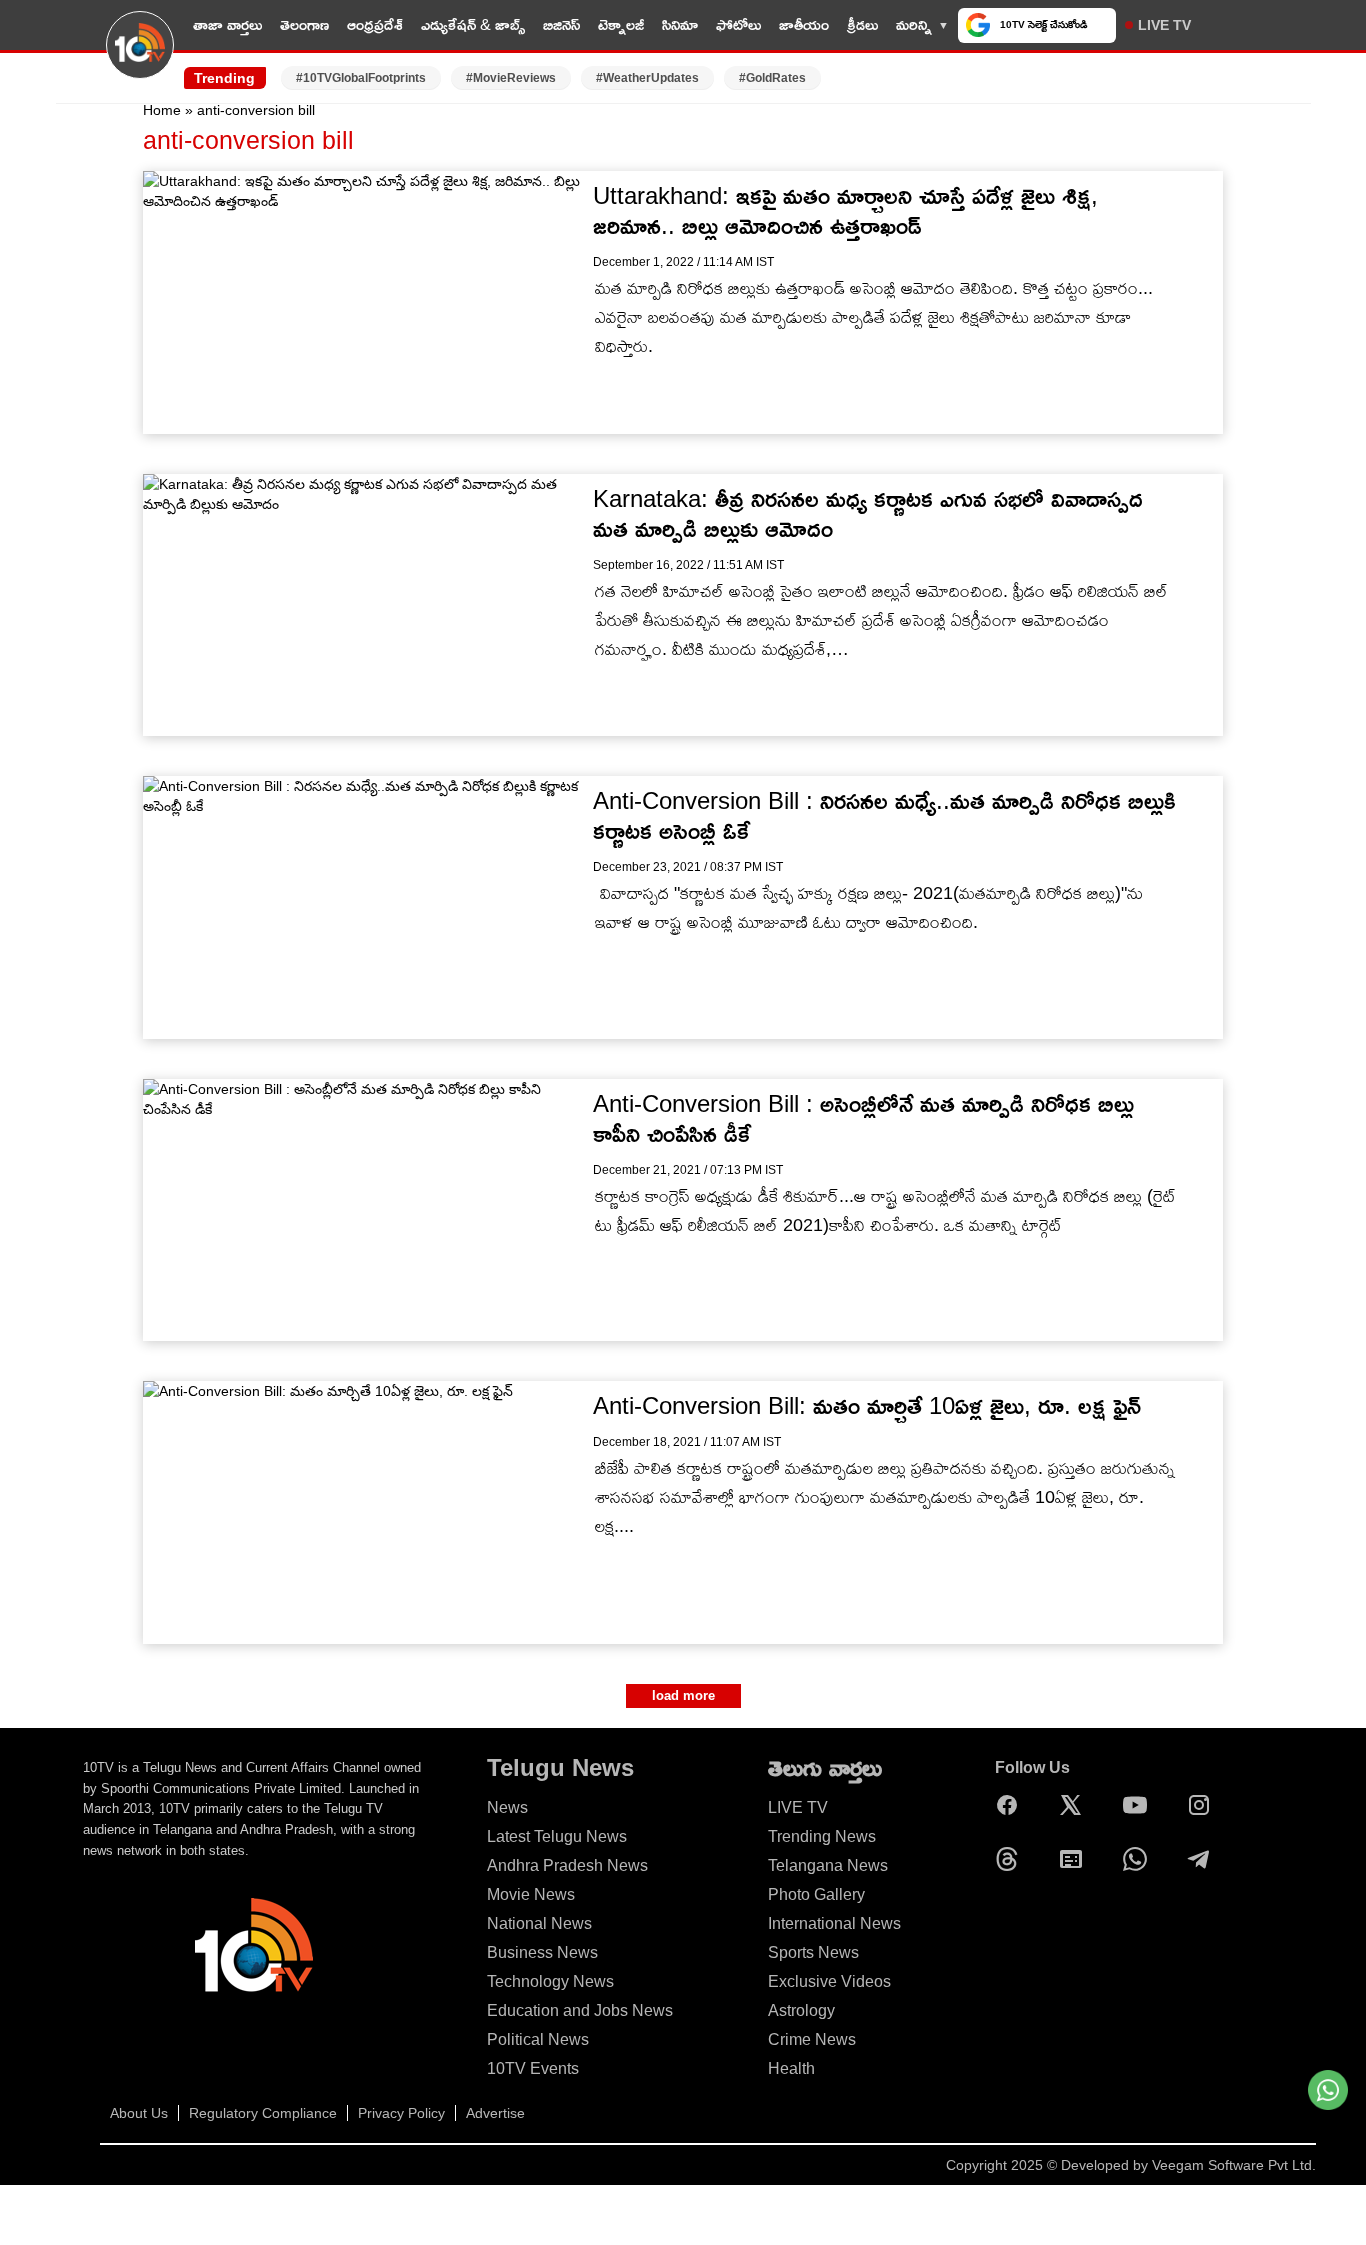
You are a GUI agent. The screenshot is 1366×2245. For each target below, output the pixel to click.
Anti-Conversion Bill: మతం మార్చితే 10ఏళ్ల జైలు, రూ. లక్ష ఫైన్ (867, 1405)
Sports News (813, 1952)
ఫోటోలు (738, 24)
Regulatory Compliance (263, 2113)
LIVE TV (1164, 25)
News (507, 1807)
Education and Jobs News (580, 2010)
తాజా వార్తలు (227, 24)
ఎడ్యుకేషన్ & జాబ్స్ (473, 24)
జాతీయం (804, 24)
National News (539, 1923)
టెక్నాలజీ (621, 24)
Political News (538, 2039)
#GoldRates (772, 78)
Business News (542, 1952)
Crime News (812, 2039)
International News (834, 1923)
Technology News (550, 1981)
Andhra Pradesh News (567, 1865)
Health (791, 2068)
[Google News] (1076, 1859)
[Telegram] (1204, 1859)
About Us (139, 2113)
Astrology (801, 2010)
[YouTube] (1140, 1805)
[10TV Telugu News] (140, 57)
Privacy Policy (401, 2113)
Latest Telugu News (557, 1836)
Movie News (531, 1894)
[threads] (1012, 1859)
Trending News (822, 1836)
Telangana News (828, 1865)
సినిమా (680, 24)
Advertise (495, 2113)
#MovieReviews (511, 78)
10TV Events (533, 2068)
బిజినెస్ (561, 24)
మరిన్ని (914, 24)
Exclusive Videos (829, 1981)
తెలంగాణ (304, 24)
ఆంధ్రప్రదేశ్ (375, 24)
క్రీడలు (862, 24)
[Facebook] (1012, 1805)
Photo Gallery (816, 1894)
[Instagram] (1204, 1805)
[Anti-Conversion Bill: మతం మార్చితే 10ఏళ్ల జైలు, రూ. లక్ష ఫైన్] (365, 1512)
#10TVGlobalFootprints (361, 78)
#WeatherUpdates (647, 78)
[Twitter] (1076, 1805)
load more (683, 1695)
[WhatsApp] (1140, 1859)
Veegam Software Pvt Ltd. (1234, 2165)
